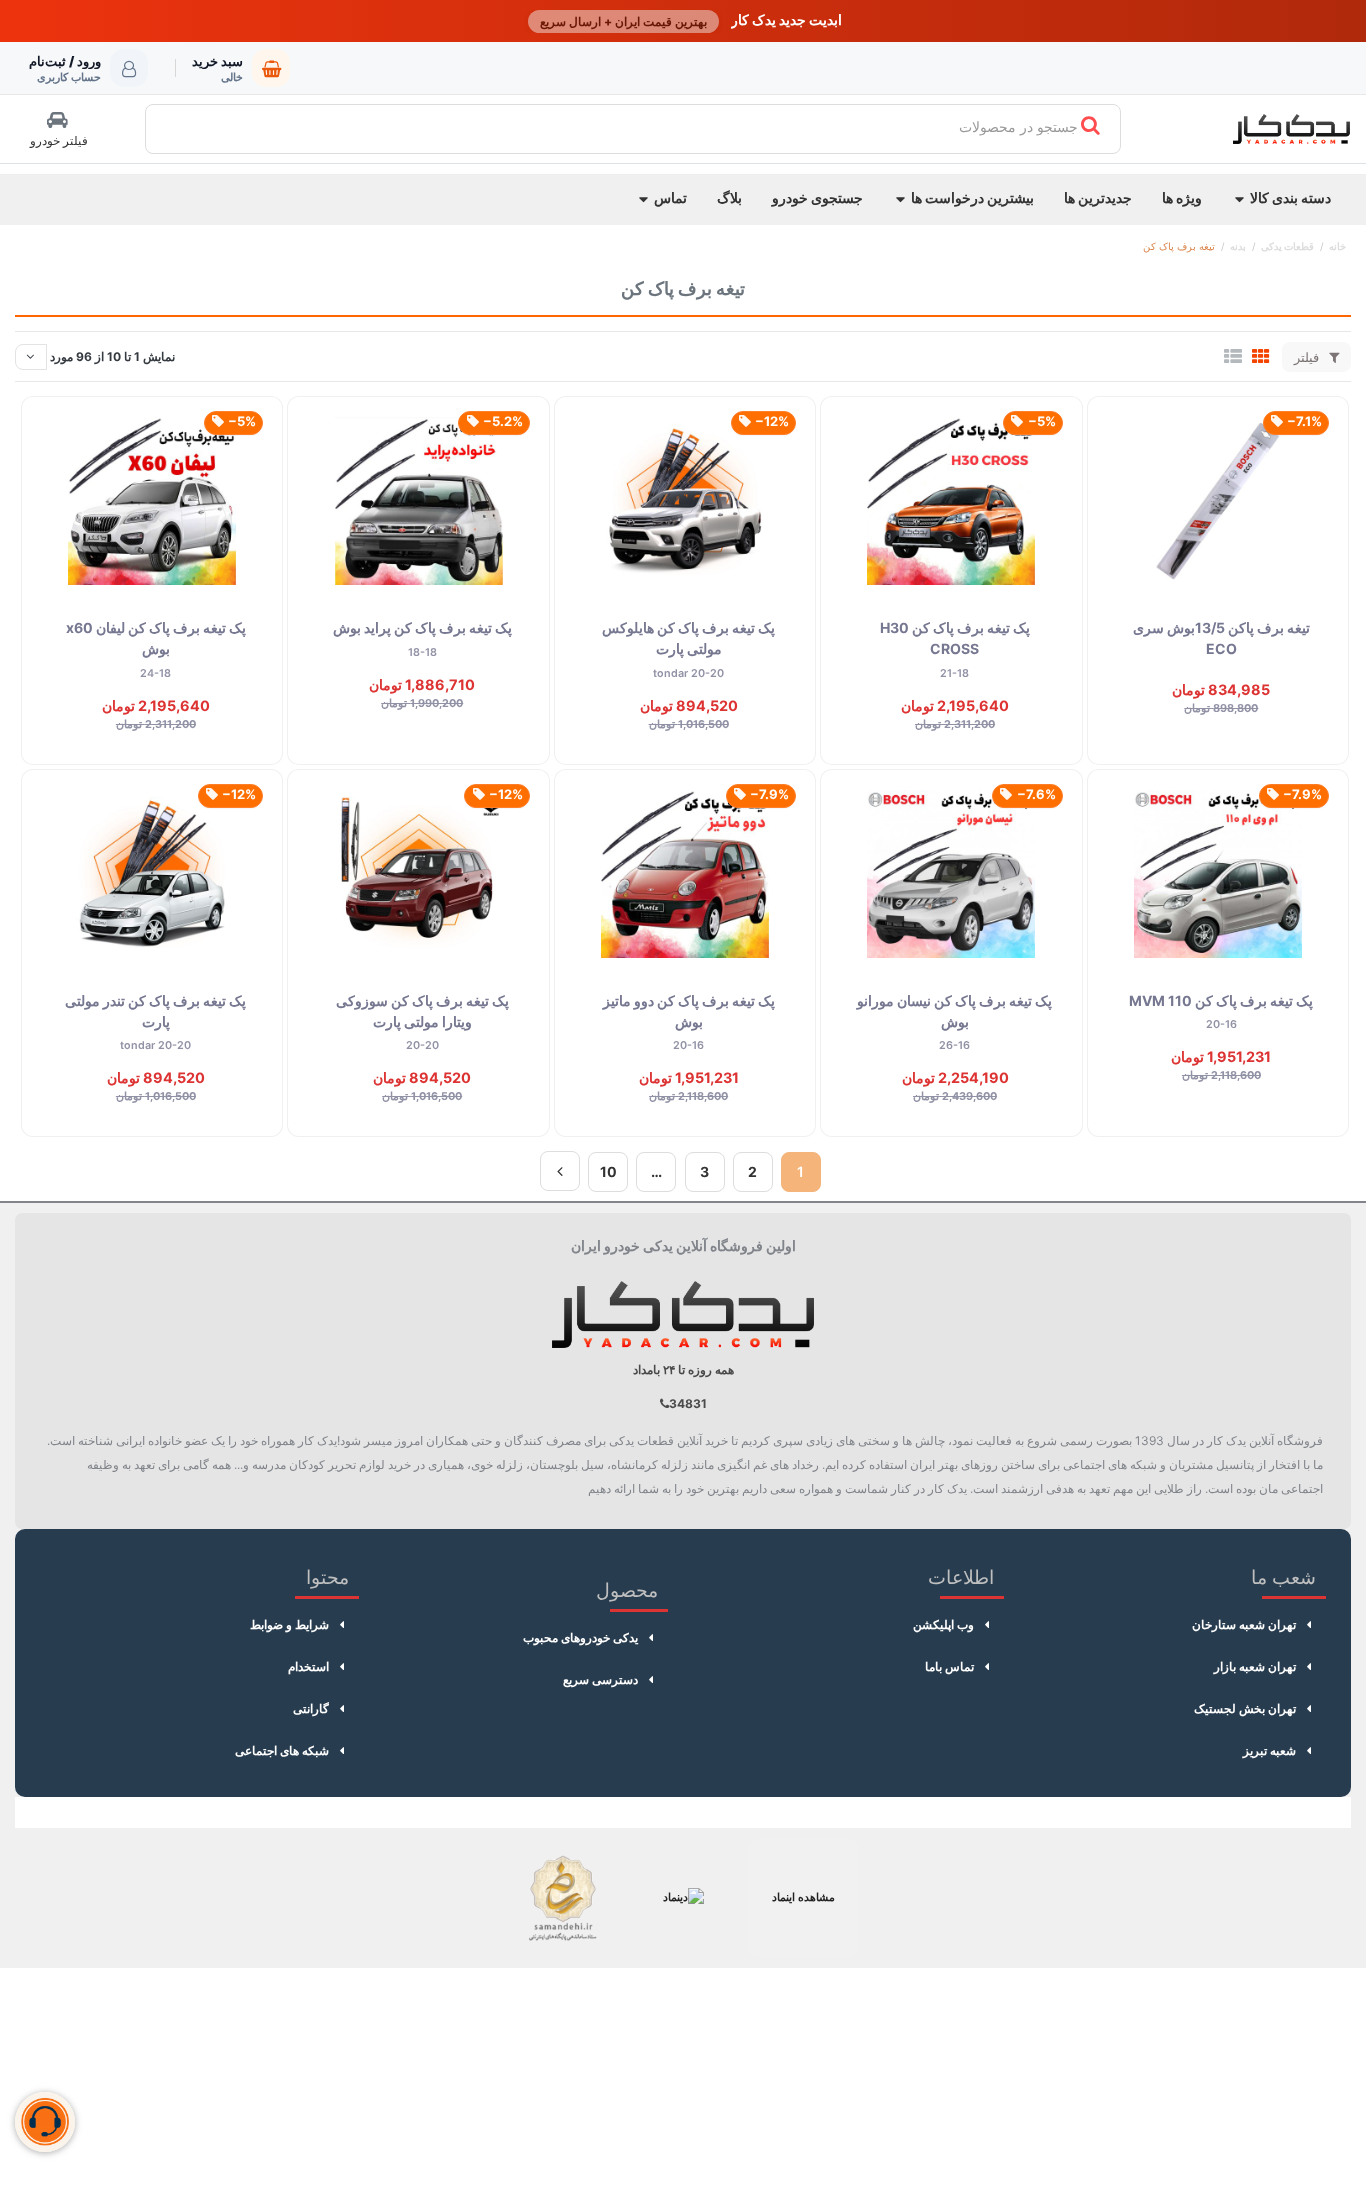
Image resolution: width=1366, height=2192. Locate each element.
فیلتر (1308, 357)
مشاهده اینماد (803, 1897)
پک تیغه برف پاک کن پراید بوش (422, 627)
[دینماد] (683, 1898)
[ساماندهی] (563, 1898)
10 (608, 1171)
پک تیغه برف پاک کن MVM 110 (1221, 1000)
